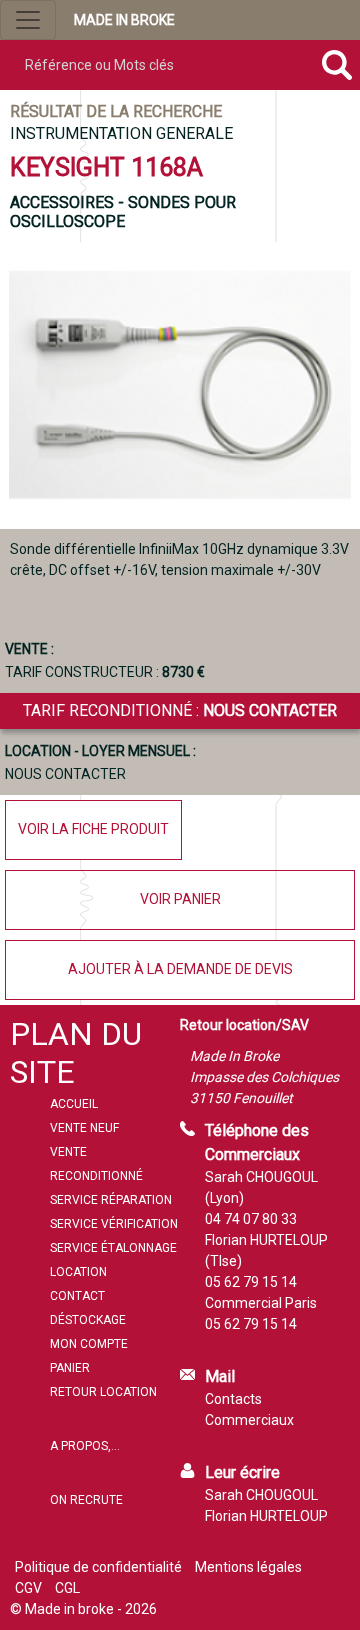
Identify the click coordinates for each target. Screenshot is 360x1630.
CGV (28, 1588)
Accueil (74, 1104)
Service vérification (114, 1224)
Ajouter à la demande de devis (180, 969)
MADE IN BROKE (124, 20)
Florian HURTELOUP (266, 1516)
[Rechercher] (336, 65)
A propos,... (85, 1446)
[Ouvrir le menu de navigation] (28, 20)
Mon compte (89, 1344)
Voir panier (180, 899)
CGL (67, 1588)
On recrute (86, 1500)
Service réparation (111, 1200)
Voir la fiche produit (93, 829)
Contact (77, 1296)
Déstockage (88, 1320)
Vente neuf (84, 1128)
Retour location (103, 1392)
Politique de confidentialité (98, 1567)
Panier (70, 1368)
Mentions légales (248, 1567)
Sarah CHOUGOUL (261, 1495)
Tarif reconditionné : (180, 710)
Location (78, 1272)
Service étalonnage (113, 1248)
